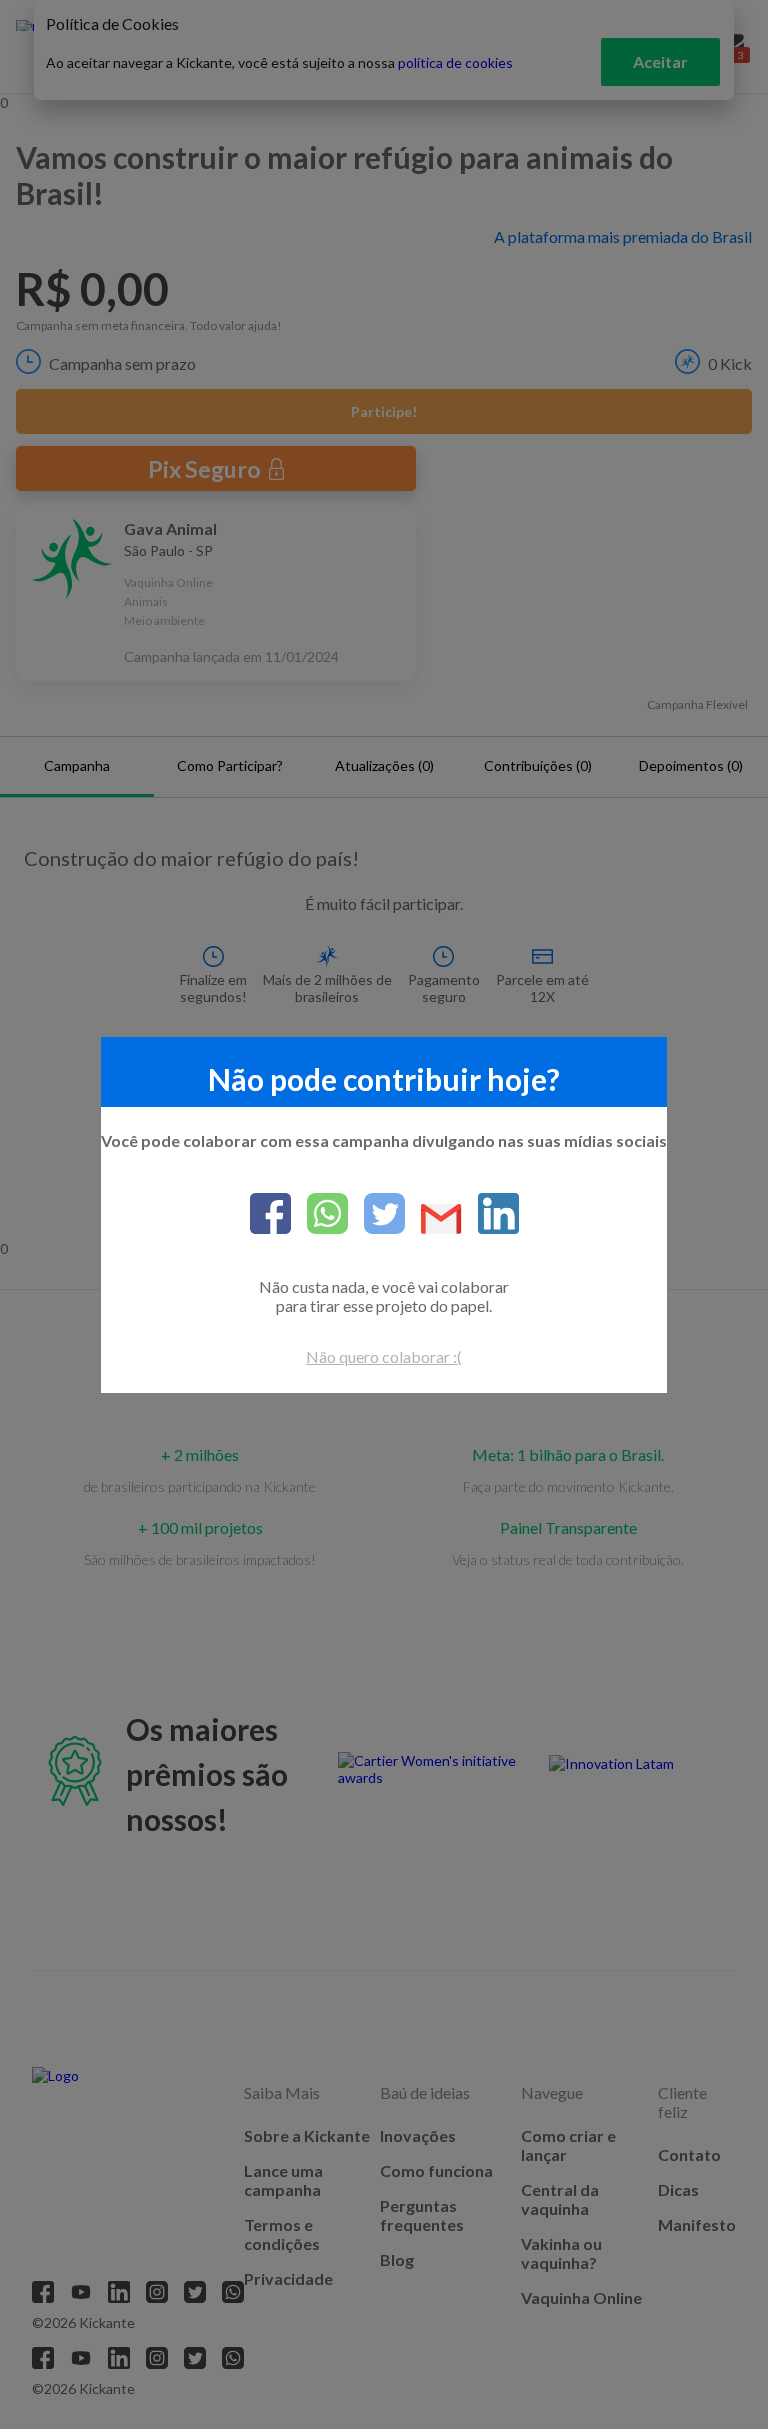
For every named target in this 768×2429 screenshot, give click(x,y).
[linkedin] (490, 1215)
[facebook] (270, 1215)
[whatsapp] (319, 1215)
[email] (433, 1220)
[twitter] (376, 1215)
